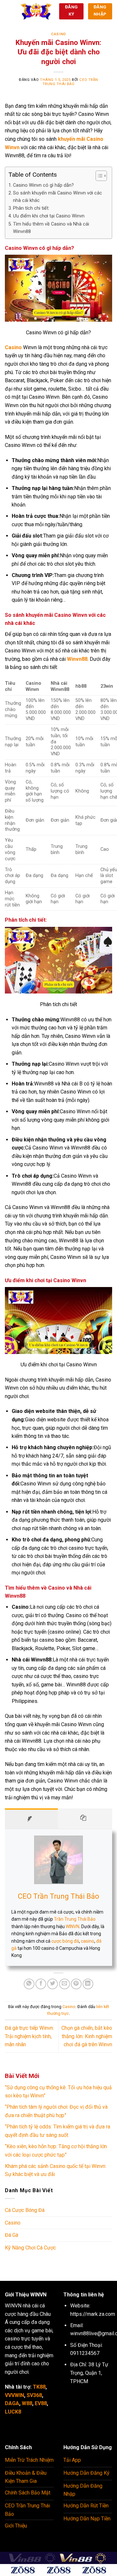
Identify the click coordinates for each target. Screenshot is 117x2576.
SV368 (34, 2395)
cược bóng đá (65, 1941)
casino (88, 1941)
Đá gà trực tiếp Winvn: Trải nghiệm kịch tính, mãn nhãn (29, 2036)
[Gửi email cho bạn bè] (65, 1984)
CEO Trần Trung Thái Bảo (70, 82)
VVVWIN (14, 2395)
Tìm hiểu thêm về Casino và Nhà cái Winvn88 (51, 228)
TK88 (39, 2387)
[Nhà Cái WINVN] (36, 11)
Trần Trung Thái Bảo (75, 1919)
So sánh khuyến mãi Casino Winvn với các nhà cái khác (58, 197)
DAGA (12, 2403)
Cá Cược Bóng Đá (25, 2210)
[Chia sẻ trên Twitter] (52, 1984)
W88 (27, 2403)
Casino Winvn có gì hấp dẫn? (43, 185)
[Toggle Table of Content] (98, 176)
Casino (58, 34)
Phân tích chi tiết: (31, 208)
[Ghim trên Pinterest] (76, 1984)
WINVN (72, 1926)
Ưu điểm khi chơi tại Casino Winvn (49, 216)
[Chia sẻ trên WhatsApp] (29, 1984)
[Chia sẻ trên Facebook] (41, 1984)
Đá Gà (12, 2235)
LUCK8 (13, 2412)
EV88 (41, 2403)
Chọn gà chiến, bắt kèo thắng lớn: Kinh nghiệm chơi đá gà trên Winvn (87, 2036)
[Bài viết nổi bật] (85, 1819)
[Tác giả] (31, 1819)
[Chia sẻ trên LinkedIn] (88, 1984)
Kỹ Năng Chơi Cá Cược (30, 2248)
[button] (9, 11)
